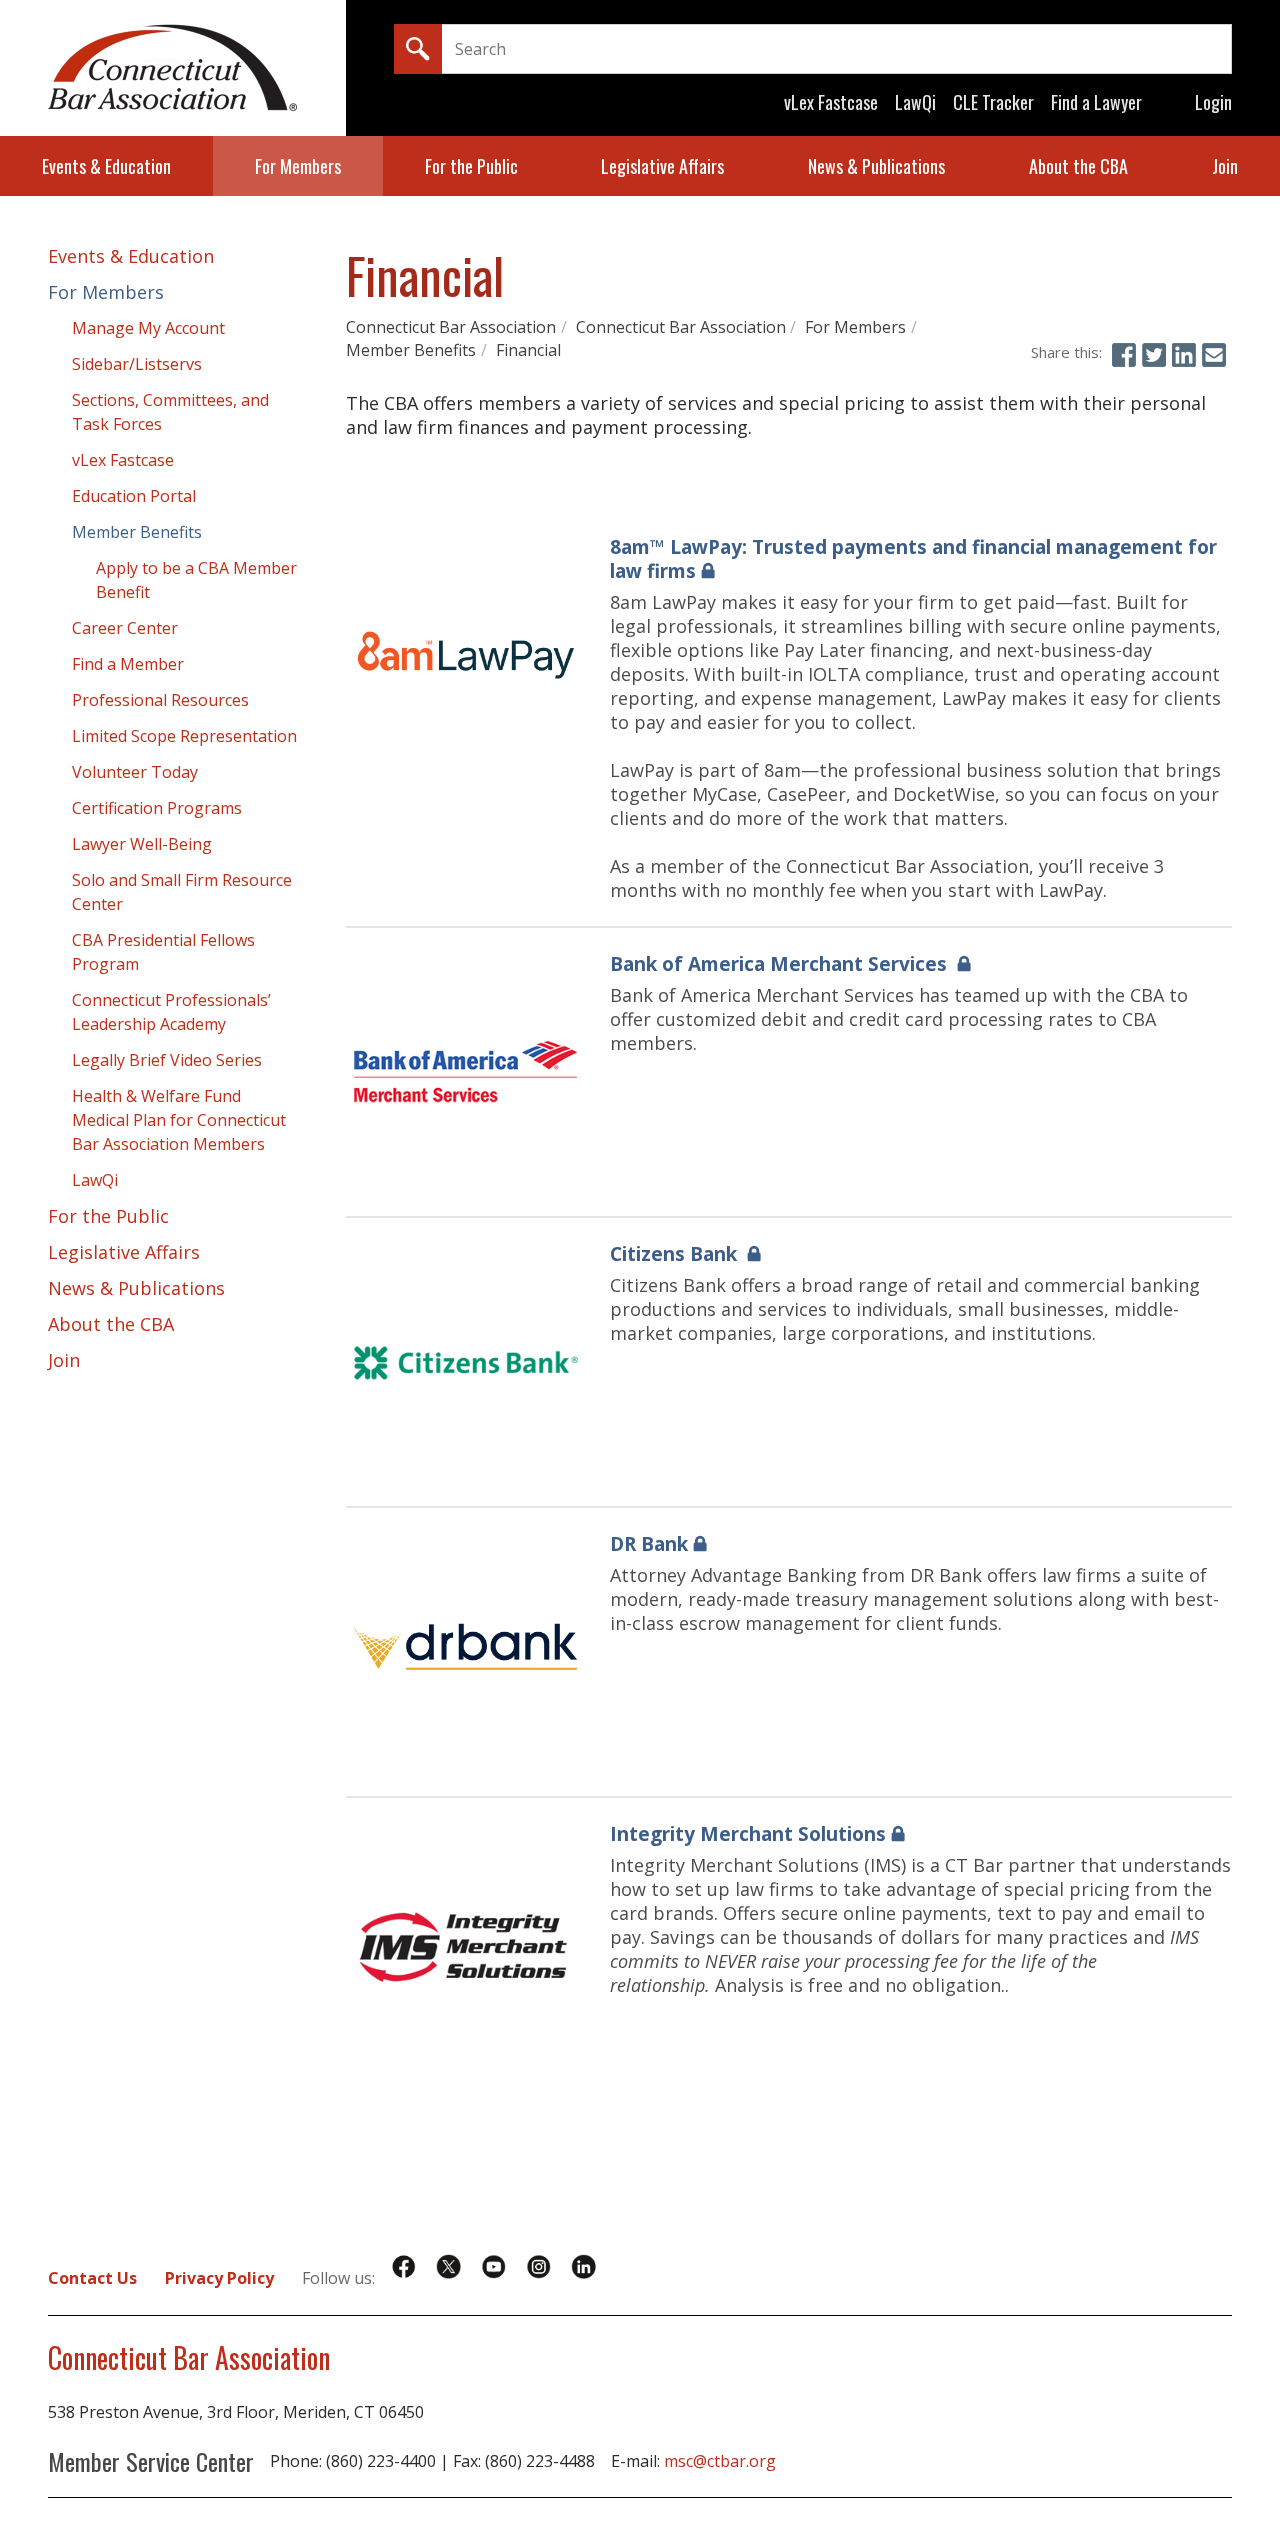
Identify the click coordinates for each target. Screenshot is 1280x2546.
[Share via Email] (1214, 355)
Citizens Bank (676, 1254)
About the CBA (1078, 166)
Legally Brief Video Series (167, 1060)
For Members (298, 166)
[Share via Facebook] (1124, 355)
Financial (528, 350)
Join (1225, 166)
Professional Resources (160, 700)
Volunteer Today (135, 772)
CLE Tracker (993, 102)
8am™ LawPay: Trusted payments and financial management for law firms (913, 559)
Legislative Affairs (662, 166)
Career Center (125, 628)
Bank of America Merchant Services (781, 964)
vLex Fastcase (831, 102)
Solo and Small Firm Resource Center (182, 892)
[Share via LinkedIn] (1184, 355)
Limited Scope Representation (184, 736)
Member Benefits (411, 350)
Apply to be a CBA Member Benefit (196, 580)
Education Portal (134, 496)
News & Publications (876, 166)
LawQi (915, 102)
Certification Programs (157, 808)
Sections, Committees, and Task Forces (170, 412)
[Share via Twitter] (1154, 355)
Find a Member (128, 664)
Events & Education (106, 166)
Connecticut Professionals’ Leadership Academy (171, 1012)
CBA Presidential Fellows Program (163, 952)
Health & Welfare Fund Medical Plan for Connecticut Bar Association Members (179, 1120)
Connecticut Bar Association (451, 327)
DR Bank (649, 1544)
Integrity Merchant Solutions (748, 1834)
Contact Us (92, 2278)
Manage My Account (148, 328)
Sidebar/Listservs (137, 364)
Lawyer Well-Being (142, 844)
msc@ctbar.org (720, 2461)
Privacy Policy (219, 2278)
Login (1213, 102)
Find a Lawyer (1096, 102)
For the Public (471, 166)
